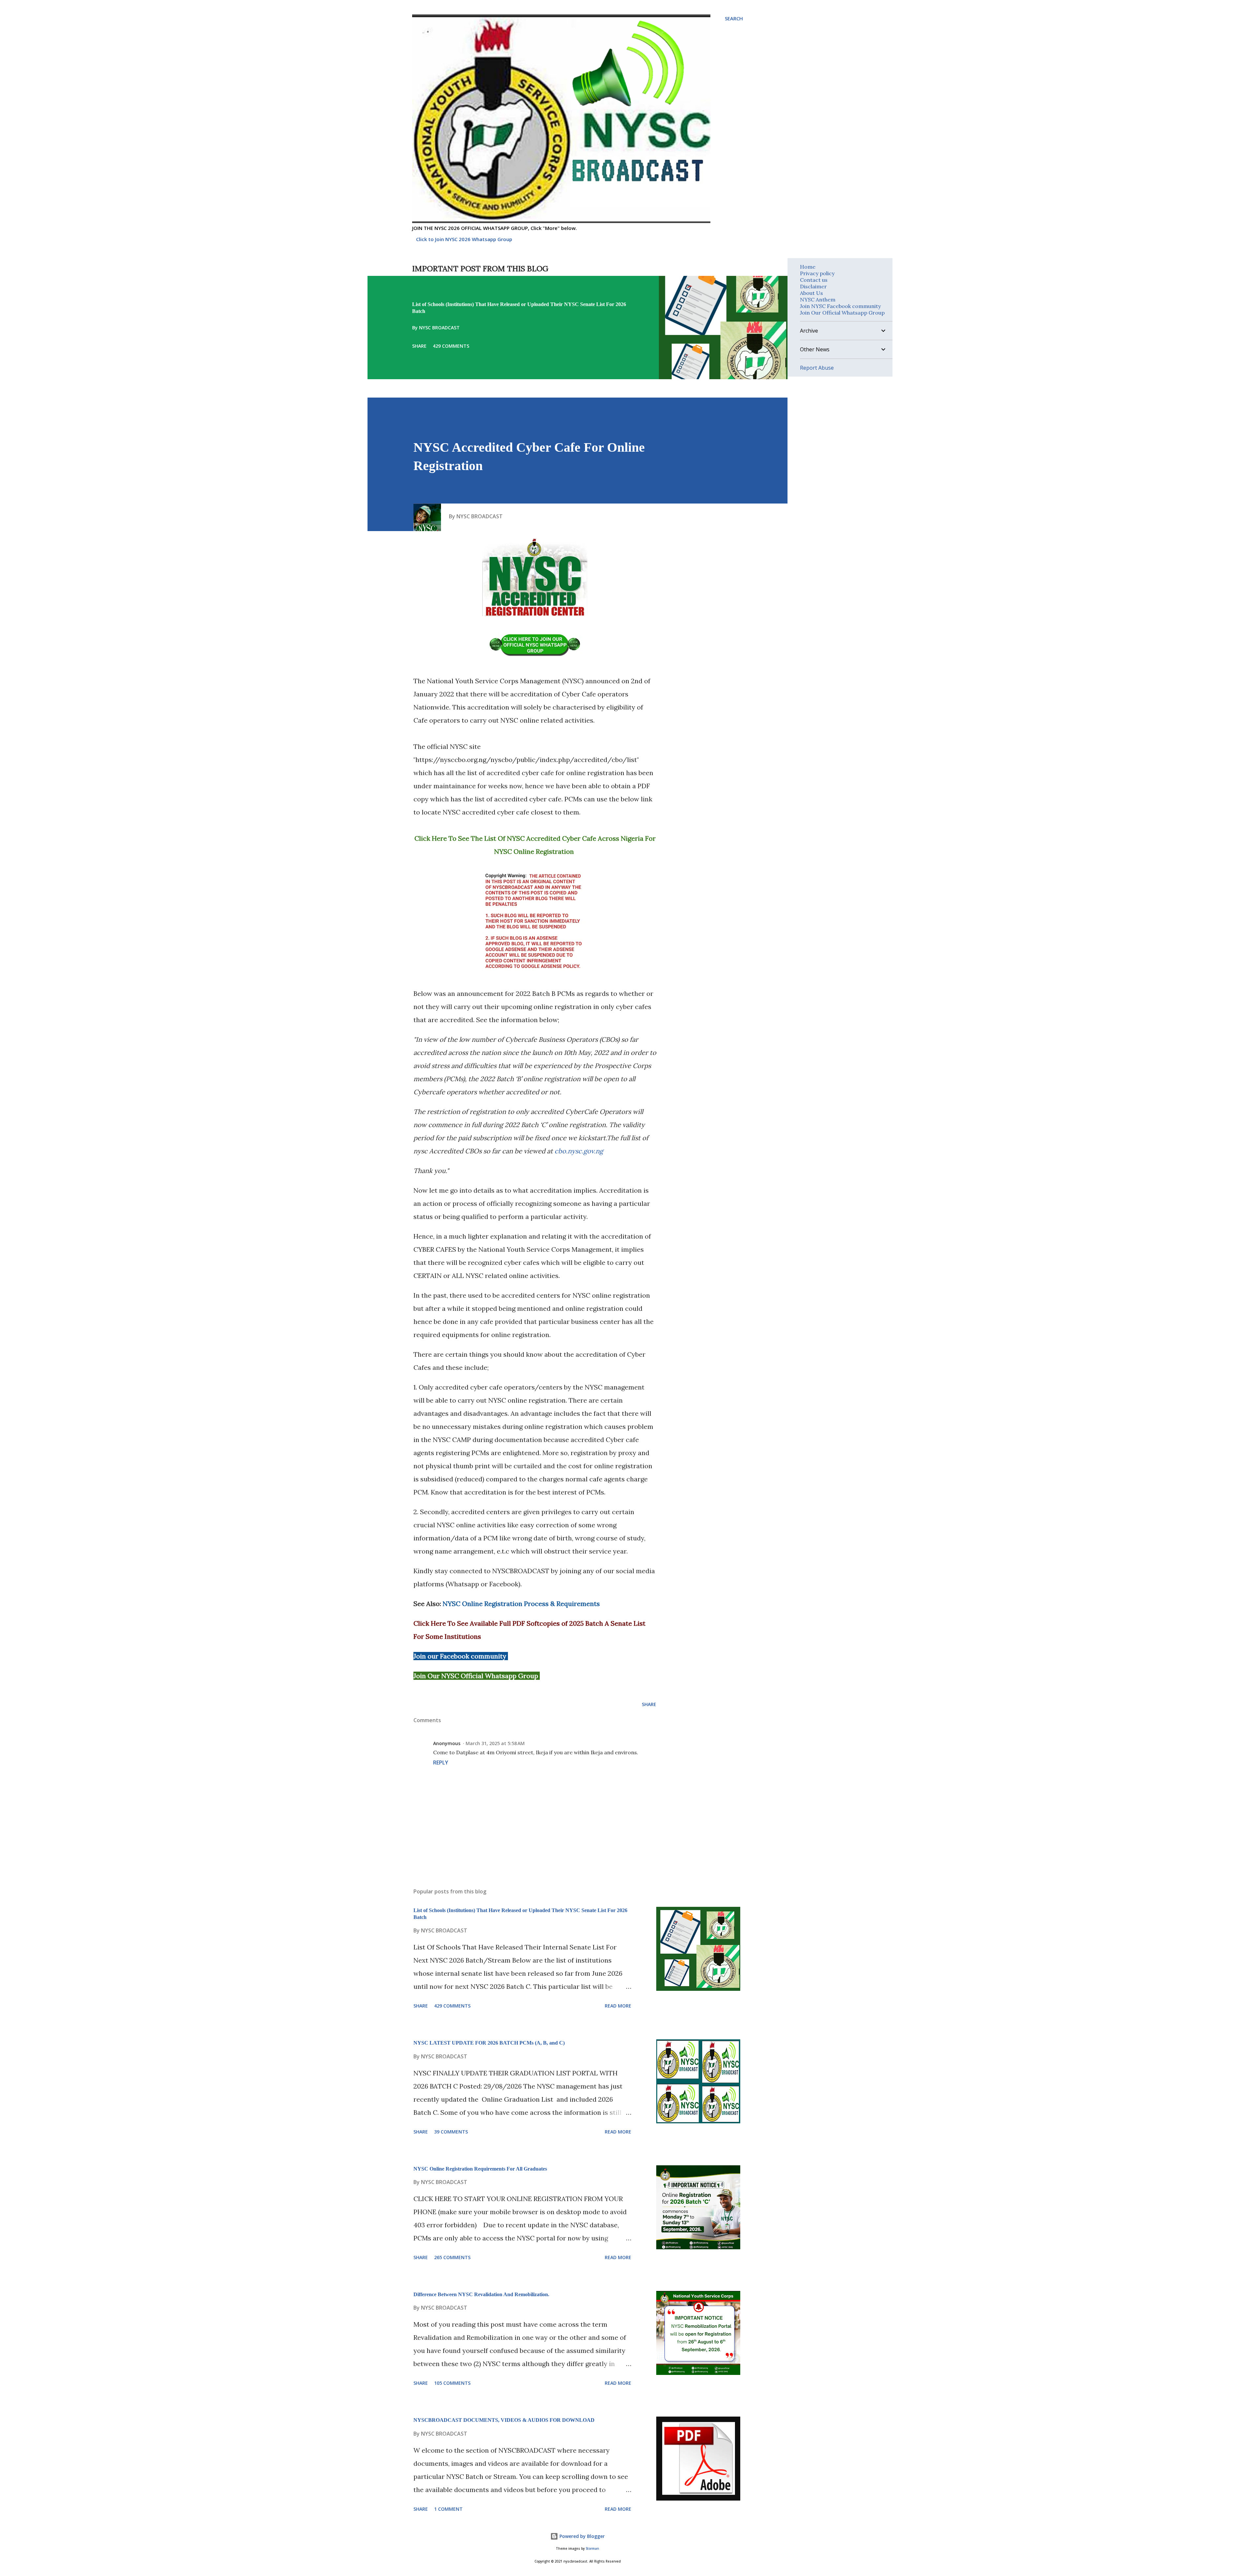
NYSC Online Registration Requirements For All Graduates (480, 2169)
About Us (811, 293)
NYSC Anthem (818, 299)
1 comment (448, 2509)
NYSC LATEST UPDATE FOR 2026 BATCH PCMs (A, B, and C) (489, 2043)
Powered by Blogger (581, 2536)
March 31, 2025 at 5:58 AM (495, 1743)
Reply (441, 1762)
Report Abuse (817, 368)
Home (808, 267)
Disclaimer (813, 286)
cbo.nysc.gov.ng (579, 1151)
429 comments (451, 346)
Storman (592, 2549)
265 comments (452, 2257)
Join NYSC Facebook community (840, 306)
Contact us (814, 280)
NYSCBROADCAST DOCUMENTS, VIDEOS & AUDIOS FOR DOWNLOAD (504, 2420)
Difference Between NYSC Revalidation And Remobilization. (481, 2294)
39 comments (451, 2132)
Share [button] (419, 346)
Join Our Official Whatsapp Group (842, 313)
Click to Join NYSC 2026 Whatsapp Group (464, 239)
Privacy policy (817, 273)
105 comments (452, 2383)
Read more (618, 2006)
